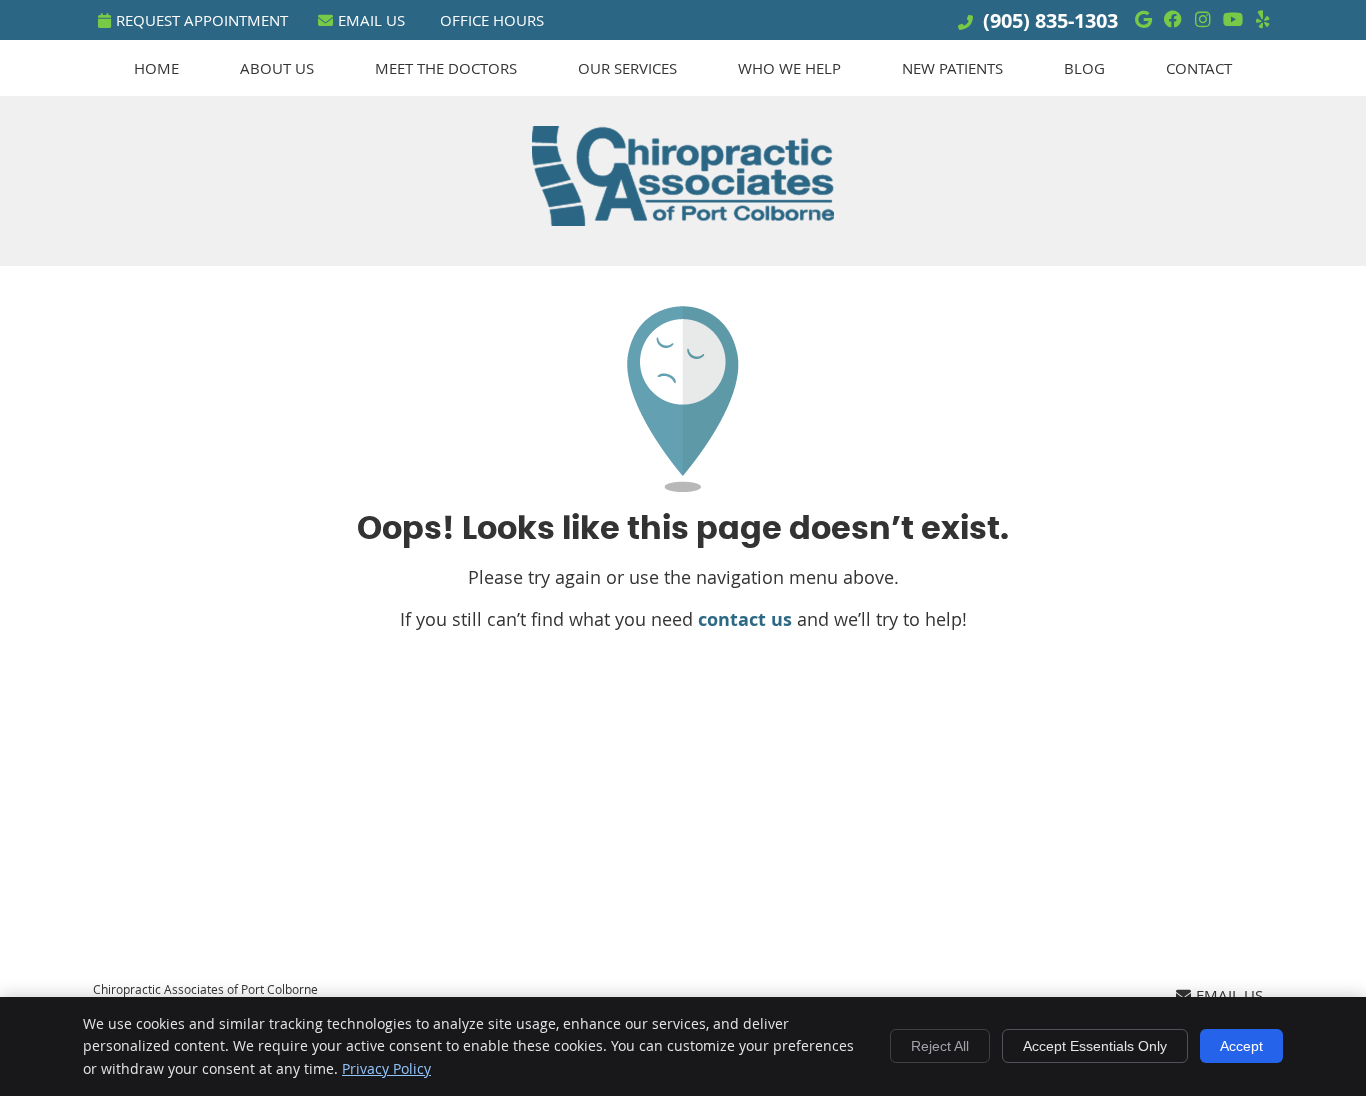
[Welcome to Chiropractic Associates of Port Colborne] (683, 219)
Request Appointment (202, 20)
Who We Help (789, 68)
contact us (745, 619)
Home (156, 68)
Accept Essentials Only (1095, 1046)
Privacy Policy (386, 1068)
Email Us (371, 20)
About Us (277, 68)
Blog (1084, 68)
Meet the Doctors (446, 68)
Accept (1241, 1046)
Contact (1199, 68)
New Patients (952, 68)
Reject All (940, 1046)
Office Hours (492, 20)
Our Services (627, 68)
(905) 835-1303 (1050, 20)
